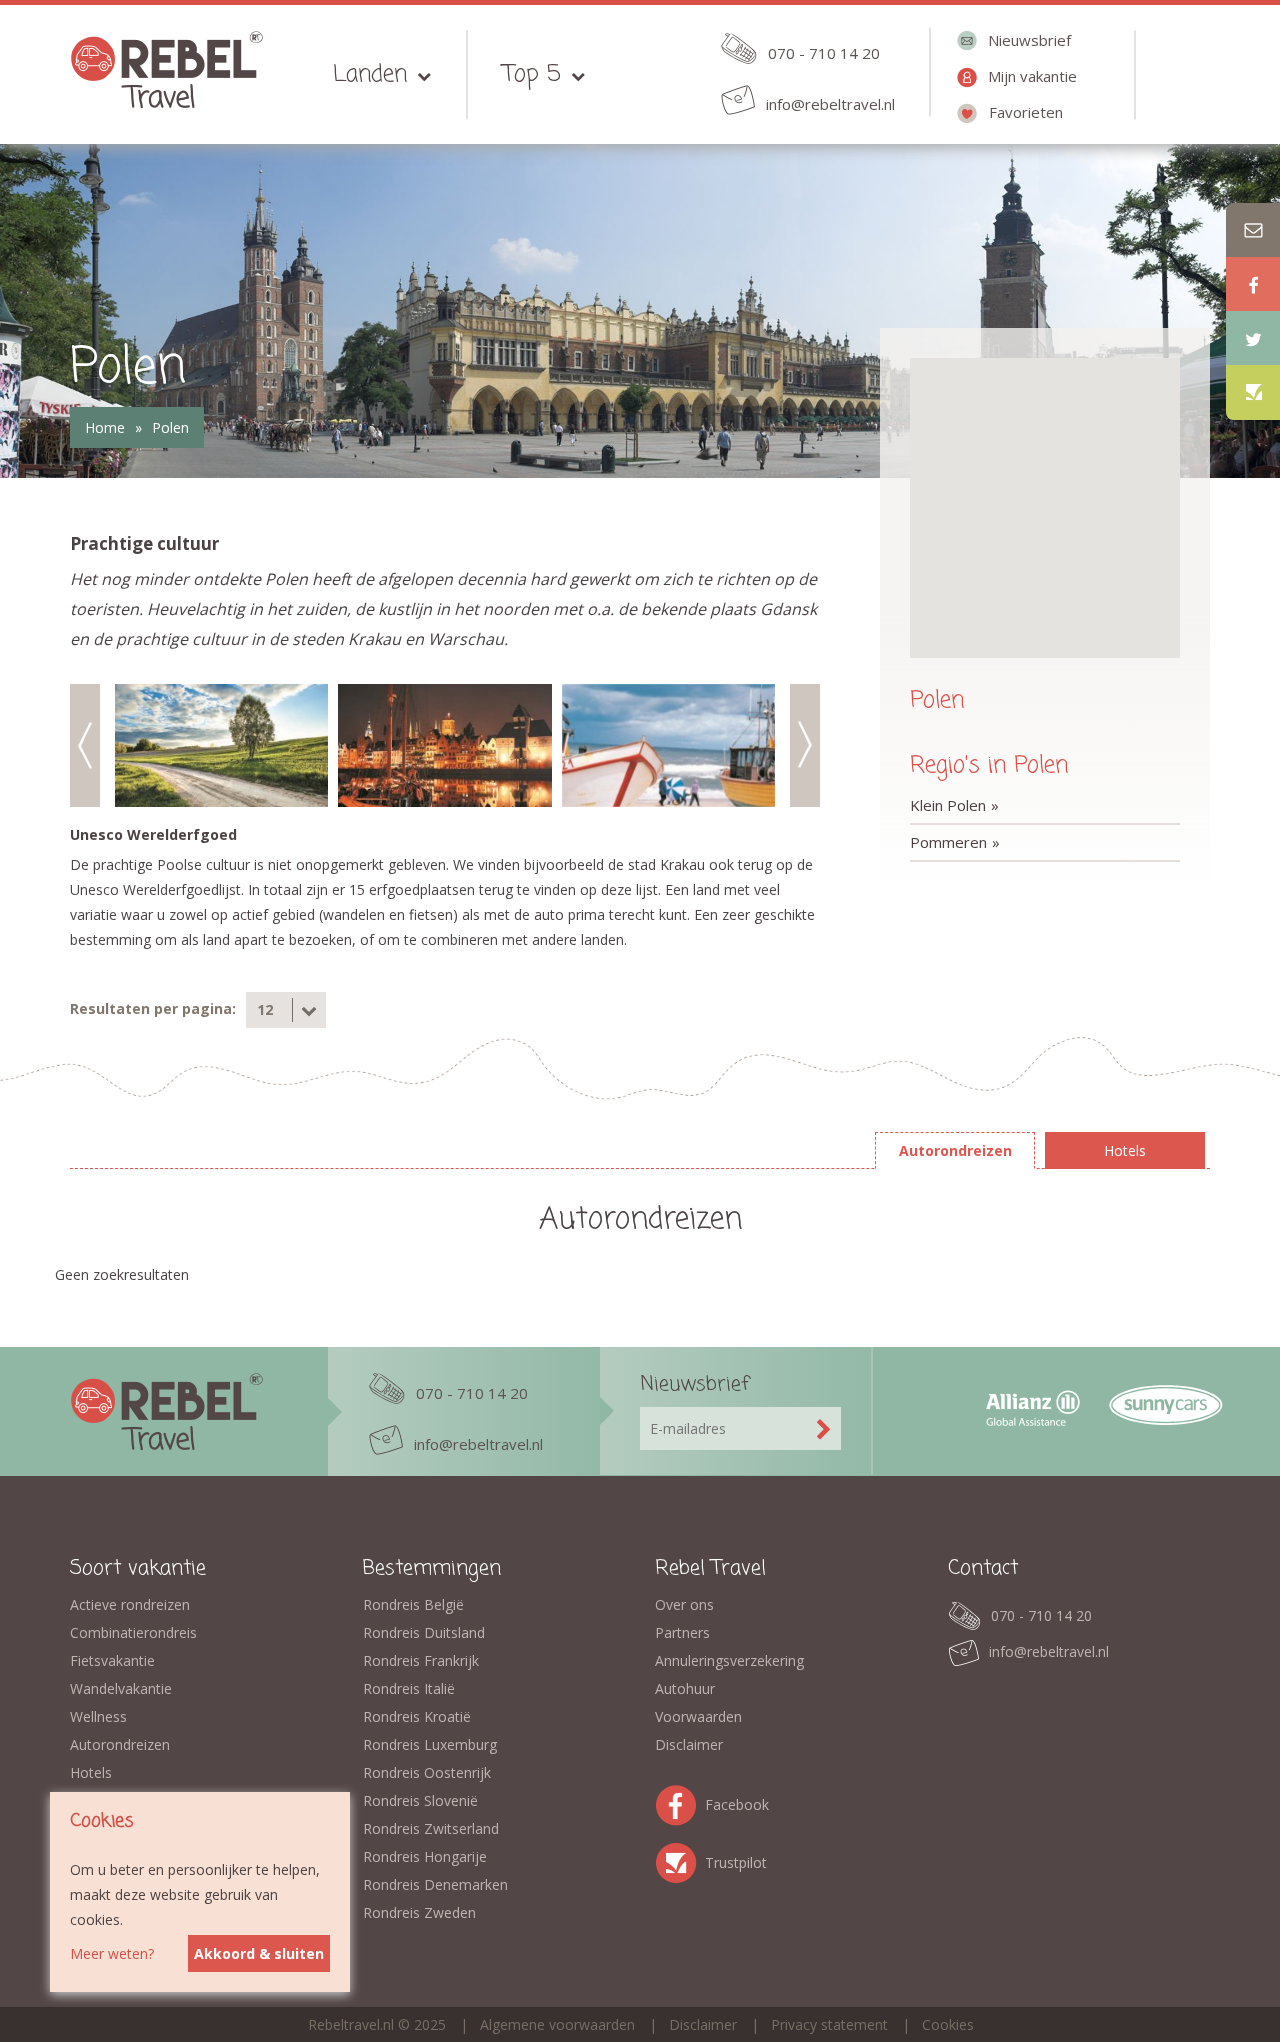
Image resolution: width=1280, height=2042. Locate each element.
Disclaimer (689, 1744)
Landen (370, 74)
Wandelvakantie (121, 1688)
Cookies (948, 2024)
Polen (170, 427)
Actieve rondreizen (130, 1604)
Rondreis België (413, 1604)
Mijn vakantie (1032, 76)
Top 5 (532, 74)
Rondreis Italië (409, 1688)
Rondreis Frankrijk (421, 1660)
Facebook (680, 1801)
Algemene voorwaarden (557, 2024)
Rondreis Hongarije (425, 1856)
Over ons (684, 1604)
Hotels (91, 1772)
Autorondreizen (120, 1744)
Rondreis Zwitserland (431, 1828)
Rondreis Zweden (419, 1912)
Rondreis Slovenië (420, 1800)
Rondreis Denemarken (435, 1884)
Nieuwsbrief (1029, 40)
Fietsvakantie (112, 1660)
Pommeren (948, 842)
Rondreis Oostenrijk (427, 1772)
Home (105, 427)
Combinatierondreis (133, 1632)
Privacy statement (829, 2024)
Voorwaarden (698, 1716)
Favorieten (1026, 112)
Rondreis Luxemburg (430, 1744)
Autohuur (685, 1688)
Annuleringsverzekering (729, 1660)
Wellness (98, 1716)
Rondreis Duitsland (424, 1632)
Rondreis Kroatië (417, 1716)
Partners (682, 1632)
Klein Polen (948, 805)
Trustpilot (680, 1859)
